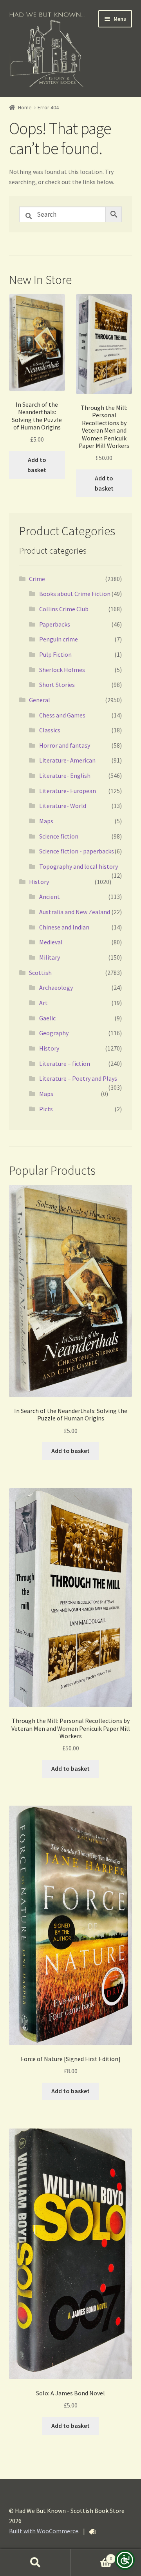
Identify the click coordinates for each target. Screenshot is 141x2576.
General (40, 700)
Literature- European (68, 791)
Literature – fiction (65, 1063)
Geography (54, 1033)
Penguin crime (59, 639)
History (39, 882)
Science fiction (59, 836)
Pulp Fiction (55, 654)
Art (43, 1003)
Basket (91, 2556)
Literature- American (67, 760)
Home (25, 107)
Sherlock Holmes (62, 670)
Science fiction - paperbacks (77, 851)
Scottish (40, 973)
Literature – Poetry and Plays (78, 1078)
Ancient (50, 897)
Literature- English (65, 775)
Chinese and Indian (64, 927)
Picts (46, 1109)
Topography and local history (79, 866)
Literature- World (63, 806)
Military (50, 957)
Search (35, 2563)
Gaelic (47, 1018)
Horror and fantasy (65, 745)
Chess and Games (62, 715)
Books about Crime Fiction (75, 594)
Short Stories (57, 685)
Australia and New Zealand (75, 912)
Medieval (51, 942)
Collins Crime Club (64, 609)
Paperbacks (55, 624)
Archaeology (56, 987)
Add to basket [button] (37, 465)
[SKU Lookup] (92, 2532)
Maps (46, 821)
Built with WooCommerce (44, 2531)
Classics (50, 730)
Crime (37, 579)
